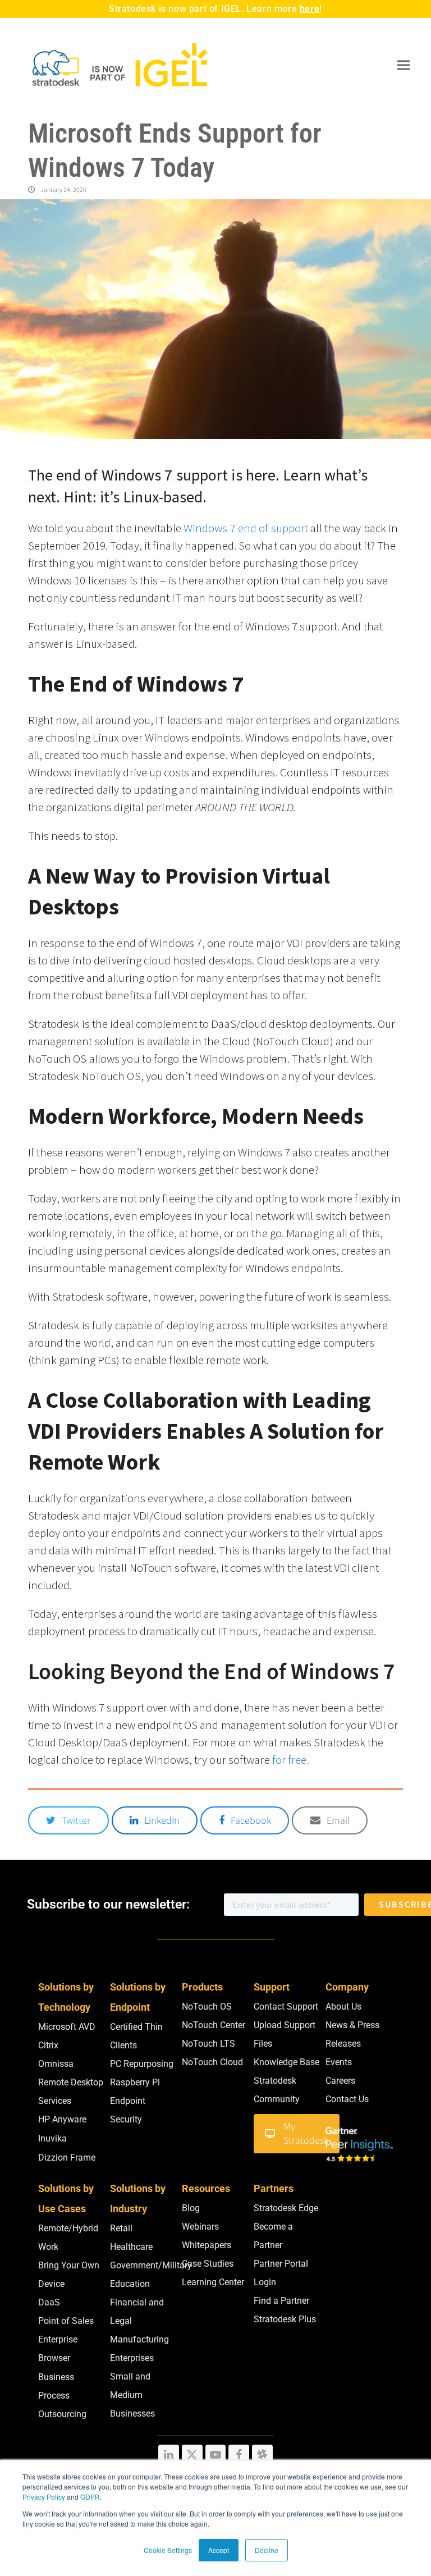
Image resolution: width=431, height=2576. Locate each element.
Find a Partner (281, 2301)
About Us (343, 2007)
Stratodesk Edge (286, 2208)
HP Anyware (62, 2119)
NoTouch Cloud (212, 2062)
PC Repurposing (142, 2064)
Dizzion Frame (67, 2158)
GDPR (90, 2497)
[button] (404, 65)
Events (339, 2062)
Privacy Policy (44, 2497)
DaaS (49, 2302)
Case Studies (208, 2264)
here (310, 9)
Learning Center (213, 2282)
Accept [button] (219, 2550)
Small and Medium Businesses (132, 2395)
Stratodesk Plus (285, 2319)
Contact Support (286, 2007)
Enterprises (132, 2358)
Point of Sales (66, 2321)
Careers (340, 2081)
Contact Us (347, 2099)
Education (130, 2284)
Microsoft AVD (67, 2027)
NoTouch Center (214, 2025)
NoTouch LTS (208, 2044)
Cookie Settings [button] (168, 2550)
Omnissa (56, 2064)
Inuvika (52, 2138)
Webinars (200, 2227)
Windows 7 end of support (246, 528)
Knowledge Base (286, 2062)
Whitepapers (207, 2245)
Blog (191, 2208)
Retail (121, 2228)
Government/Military (151, 2265)
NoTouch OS (207, 2007)
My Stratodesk (306, 2134)
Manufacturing (139, 2339)
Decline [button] (267, 2550)
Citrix (48, 2045)
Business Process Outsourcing (62, 2396)
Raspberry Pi (135, 2082)
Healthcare (131, 2247)
